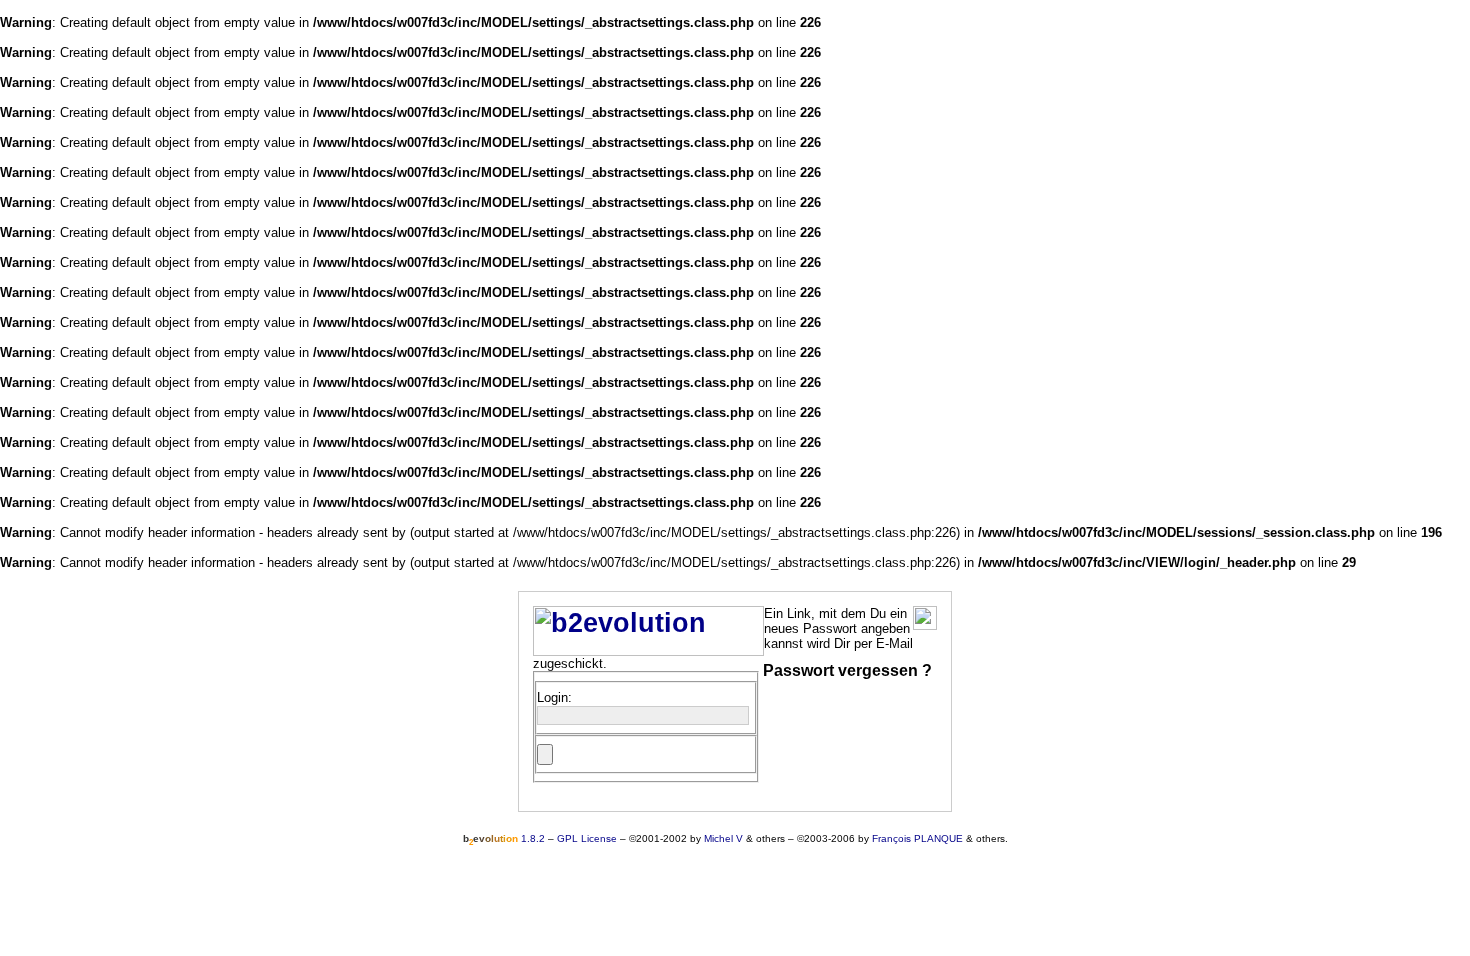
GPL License (587, 838)
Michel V (723, 838)
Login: (554, 697)
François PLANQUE (917, 838)
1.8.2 (504, 838)
